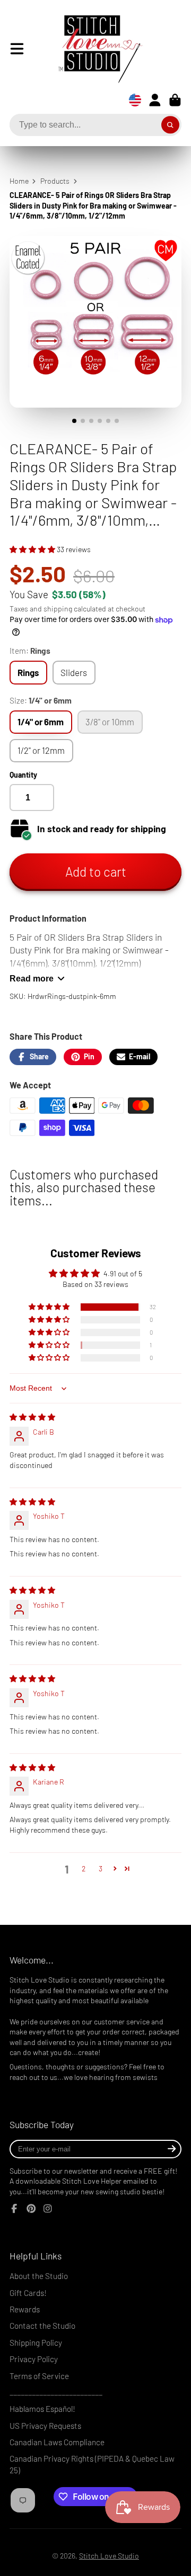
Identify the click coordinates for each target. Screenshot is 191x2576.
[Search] (170, 125)
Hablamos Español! (42, 2409)
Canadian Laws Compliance (57, 2442)
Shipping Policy (36, 2343)
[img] (32, 1417)
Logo (92, 49)
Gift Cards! (28, 2293)
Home (19, 181)
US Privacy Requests (45, 2426)
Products (55, 181)
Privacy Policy (34, 2359)
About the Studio (39, 2276)
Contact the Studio (42, 2326)
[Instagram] (48, 2209)
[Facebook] (14, 2209)
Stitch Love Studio (109, 2556)
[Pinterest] (31, 2209)
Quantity (23, 775)
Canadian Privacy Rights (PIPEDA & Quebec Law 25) (92, 2464)
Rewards (25, 2309)
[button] (33, 549)
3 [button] (101, 1868)
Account (155, 100)
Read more (32, 978)
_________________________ (56, 2392)
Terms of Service (39, 2376)
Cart (175, 100)
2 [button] (84, 1868)
